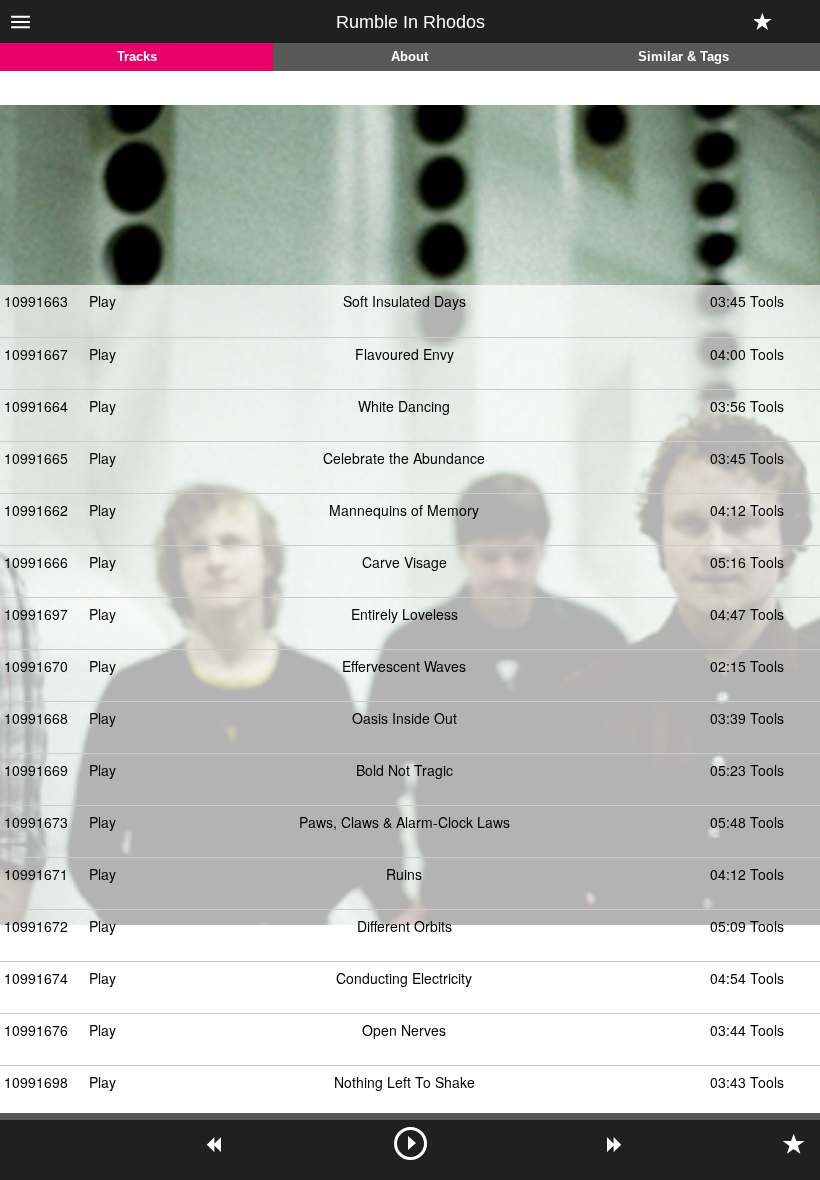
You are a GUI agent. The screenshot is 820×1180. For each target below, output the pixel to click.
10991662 (36, 510)
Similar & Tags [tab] (683, 57)
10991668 (36, 718)
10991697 (36, 614)
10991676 (36, 1030)
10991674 (36, 978)
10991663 (36, 301)
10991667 (36, 354)
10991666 (36, 562)
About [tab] (409, 57)
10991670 (36, 666)
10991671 (36, 874)
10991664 (36, 406)
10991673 (36, 822)
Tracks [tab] (137, 57)
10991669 (36, 770)
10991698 (36, 1082)
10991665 (36, 458)
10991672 (36, 926)
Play (102, 301)
